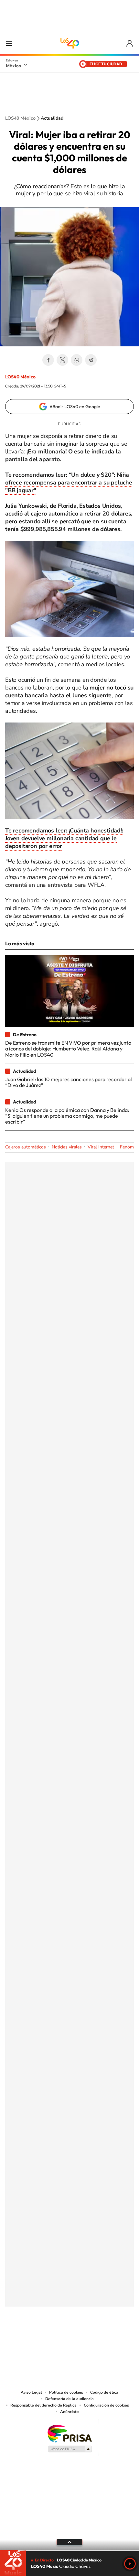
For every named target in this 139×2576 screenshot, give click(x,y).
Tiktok (37, 2339)
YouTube (50, 2339)
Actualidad (52, 118)
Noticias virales (67, 1147)
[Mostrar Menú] (9, 43)
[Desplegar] (69, 2542)
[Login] (130, 43)
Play (130, 2564)
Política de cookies (66, 2392)
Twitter (62, 360)
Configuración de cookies (106, 2405)
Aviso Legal (31, 2392)
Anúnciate (69, 2412)
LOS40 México (69, 43)
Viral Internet (101, 1147)
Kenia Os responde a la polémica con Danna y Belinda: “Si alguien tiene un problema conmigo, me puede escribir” (67, 1116)
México (13, 66)
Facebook (48, 360)
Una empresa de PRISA (69, 2433)
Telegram (91, 360)
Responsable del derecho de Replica (43, 2405)
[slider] (69, 2551)
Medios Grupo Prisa (70, 2449)
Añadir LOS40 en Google (75, 407)
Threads (102, 2339)
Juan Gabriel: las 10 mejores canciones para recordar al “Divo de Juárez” (69, 1082)
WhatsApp (77, 360)
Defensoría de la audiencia (69, 2399)
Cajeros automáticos (26, 1147)
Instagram (63, 2339)
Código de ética (104, 2392)
